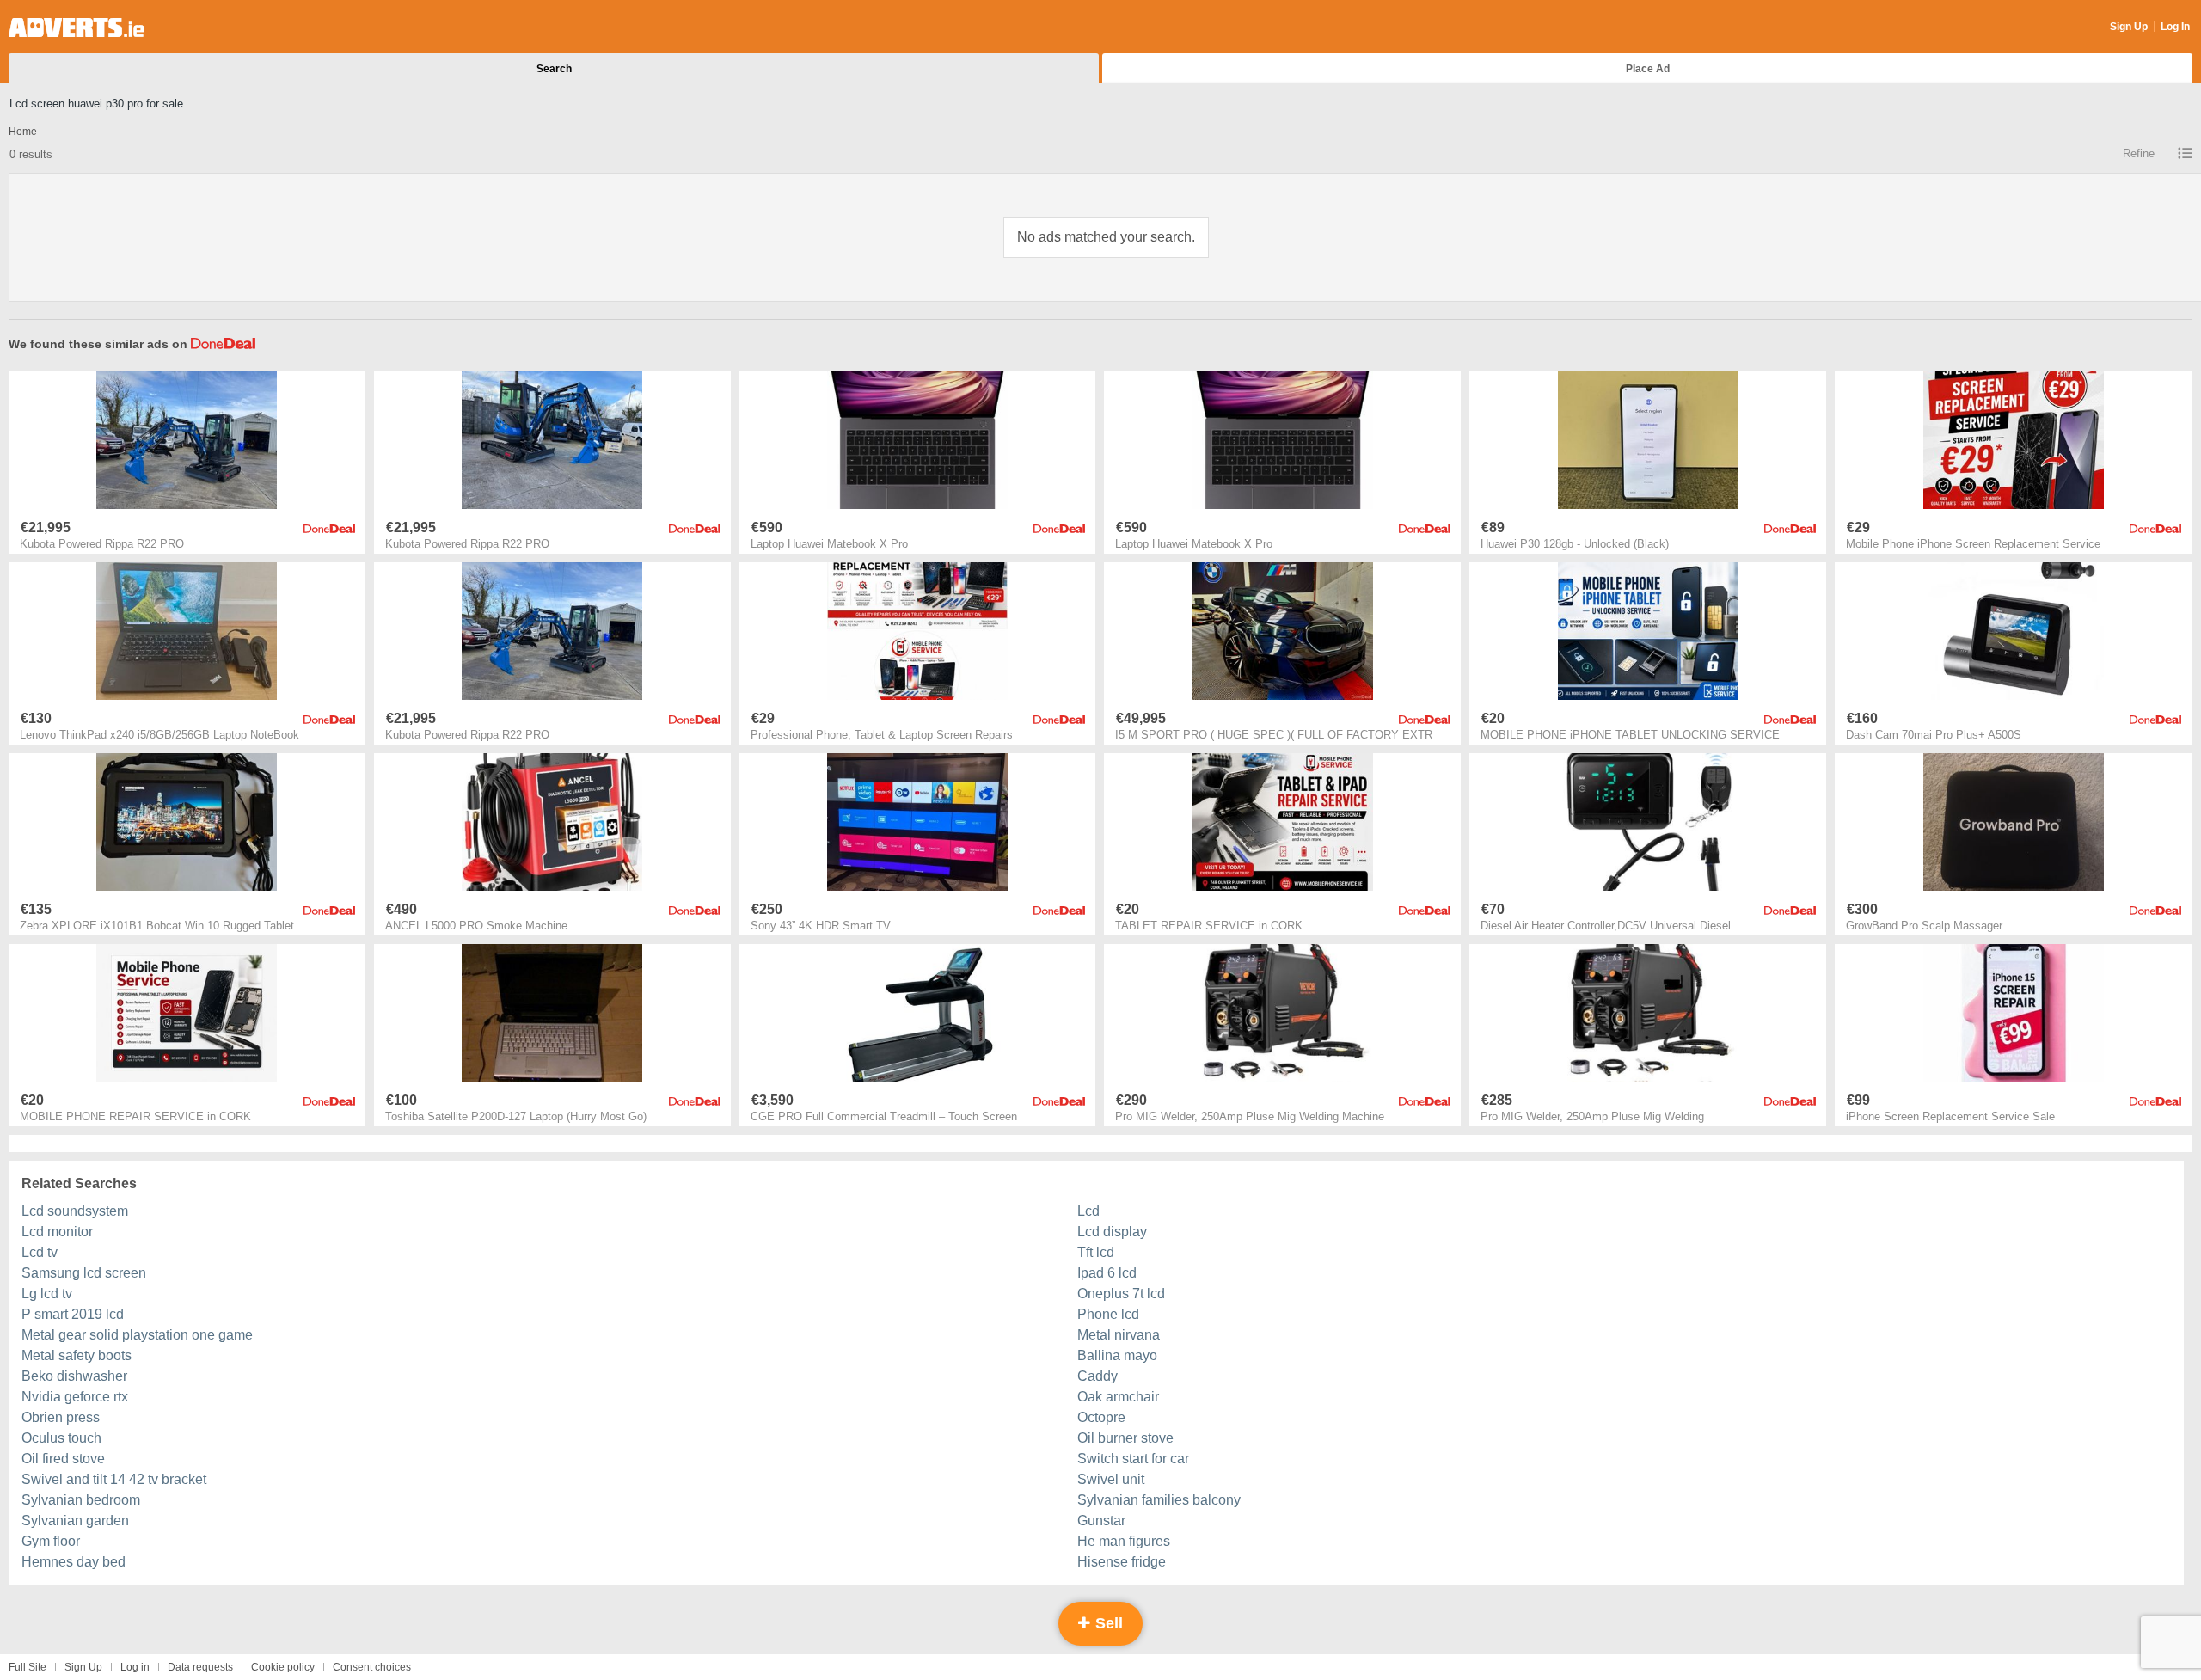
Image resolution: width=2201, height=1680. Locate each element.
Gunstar (1101, 1521)
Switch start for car (1133, 1459)
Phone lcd (1108, 1314)
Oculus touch (61, 1438)
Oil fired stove (63, 1459)
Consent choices (372, 1667)
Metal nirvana (1119, 1335)
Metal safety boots (77, 1355)
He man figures (1124, 1541)
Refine (2139, 153)
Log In (2175, 27)
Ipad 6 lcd (1107, 1273)
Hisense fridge (1122, 1562)
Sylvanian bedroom (81, 1500)
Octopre (1101, 1417)
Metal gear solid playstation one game (137, 1335)
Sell (1107, 1623)
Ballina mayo (1117, 1355)
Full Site (28, 1667)
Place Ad (1648, 69)
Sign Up (2129, 27)
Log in (135, 1667)
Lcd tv (40, 1252)
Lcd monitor (57, 1232)
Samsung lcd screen (84, 1273)
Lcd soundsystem (75, 1211)
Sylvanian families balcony (1159, 1500)
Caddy (1097, 1376)
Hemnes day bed (74, 1562)
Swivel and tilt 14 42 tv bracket (114, 1479)
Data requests (200, 1667)
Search (554, 69)
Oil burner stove (1125, 1438)
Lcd (1088, 1211)
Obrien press (61, 1417)
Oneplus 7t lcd (1121, 1294)
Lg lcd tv (47, 1294)
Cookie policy (283, 1667)
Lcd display (1112, 1232)
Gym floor (51, 1541)
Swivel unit (1111, 1479)
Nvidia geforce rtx (75, 1397)
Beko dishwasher (74, 1376)
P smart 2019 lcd (73, 1314)
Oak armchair (1118, 1397)
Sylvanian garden (75, 1521)
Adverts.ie (76, 28)
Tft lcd (1096, 1252)
